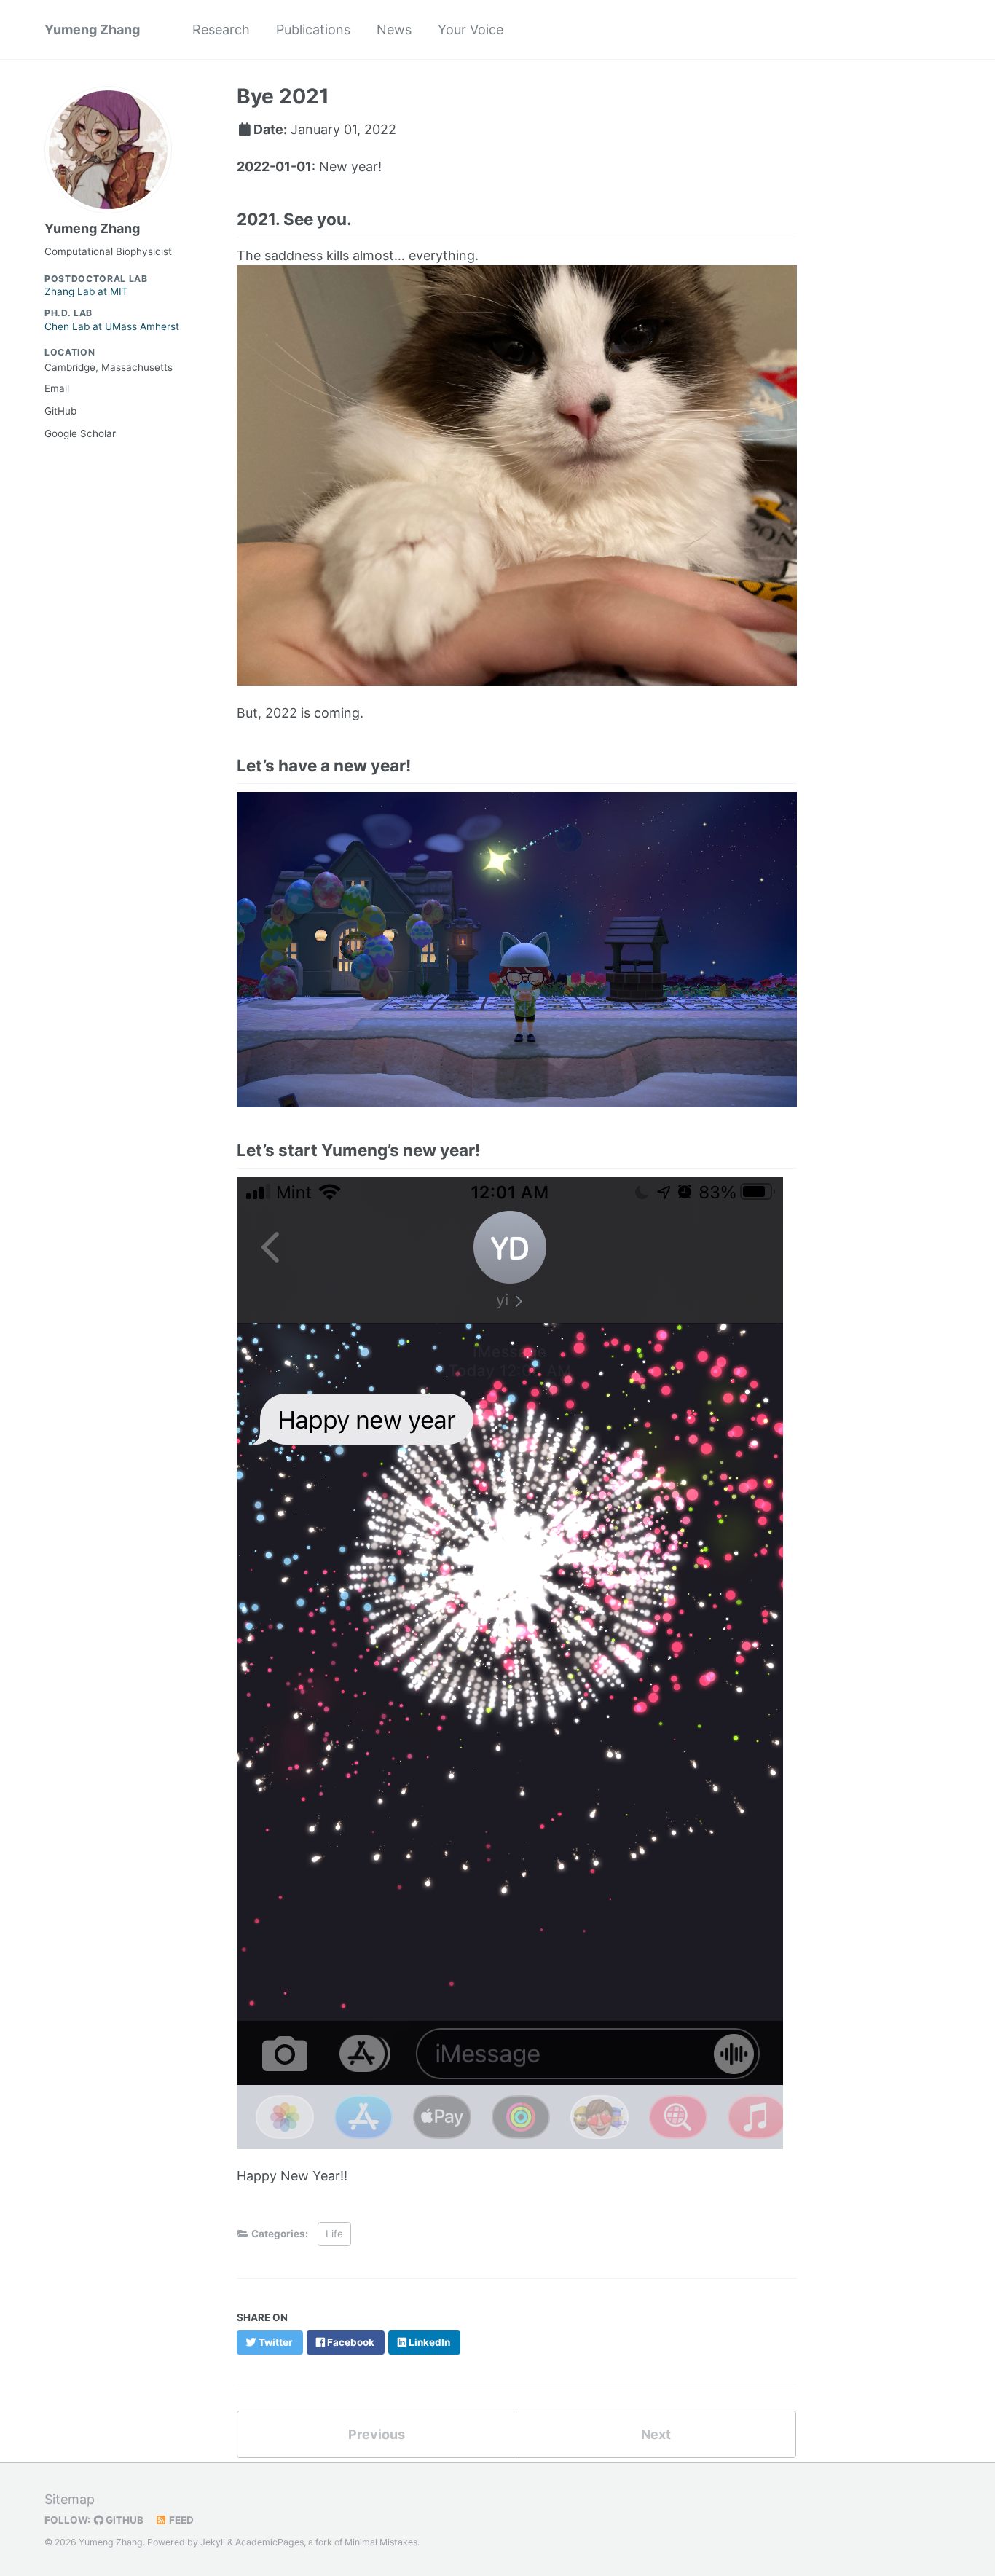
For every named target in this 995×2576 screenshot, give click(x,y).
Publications (313, 30)
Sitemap (70, 2499)
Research (221, 30)
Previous (377, 2434)
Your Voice (471, 30)
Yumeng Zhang (92, 30)
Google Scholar (80, 433)
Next (656, 2434)
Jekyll (213, 2542)
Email (57, 388)
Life (334, 2234)
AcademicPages (270, 2542)
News (394, 30)
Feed (180, 2520)
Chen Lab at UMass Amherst (112, 320)
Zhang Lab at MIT (96, 286)
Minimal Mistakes (381, 2542)
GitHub (60, 411)
